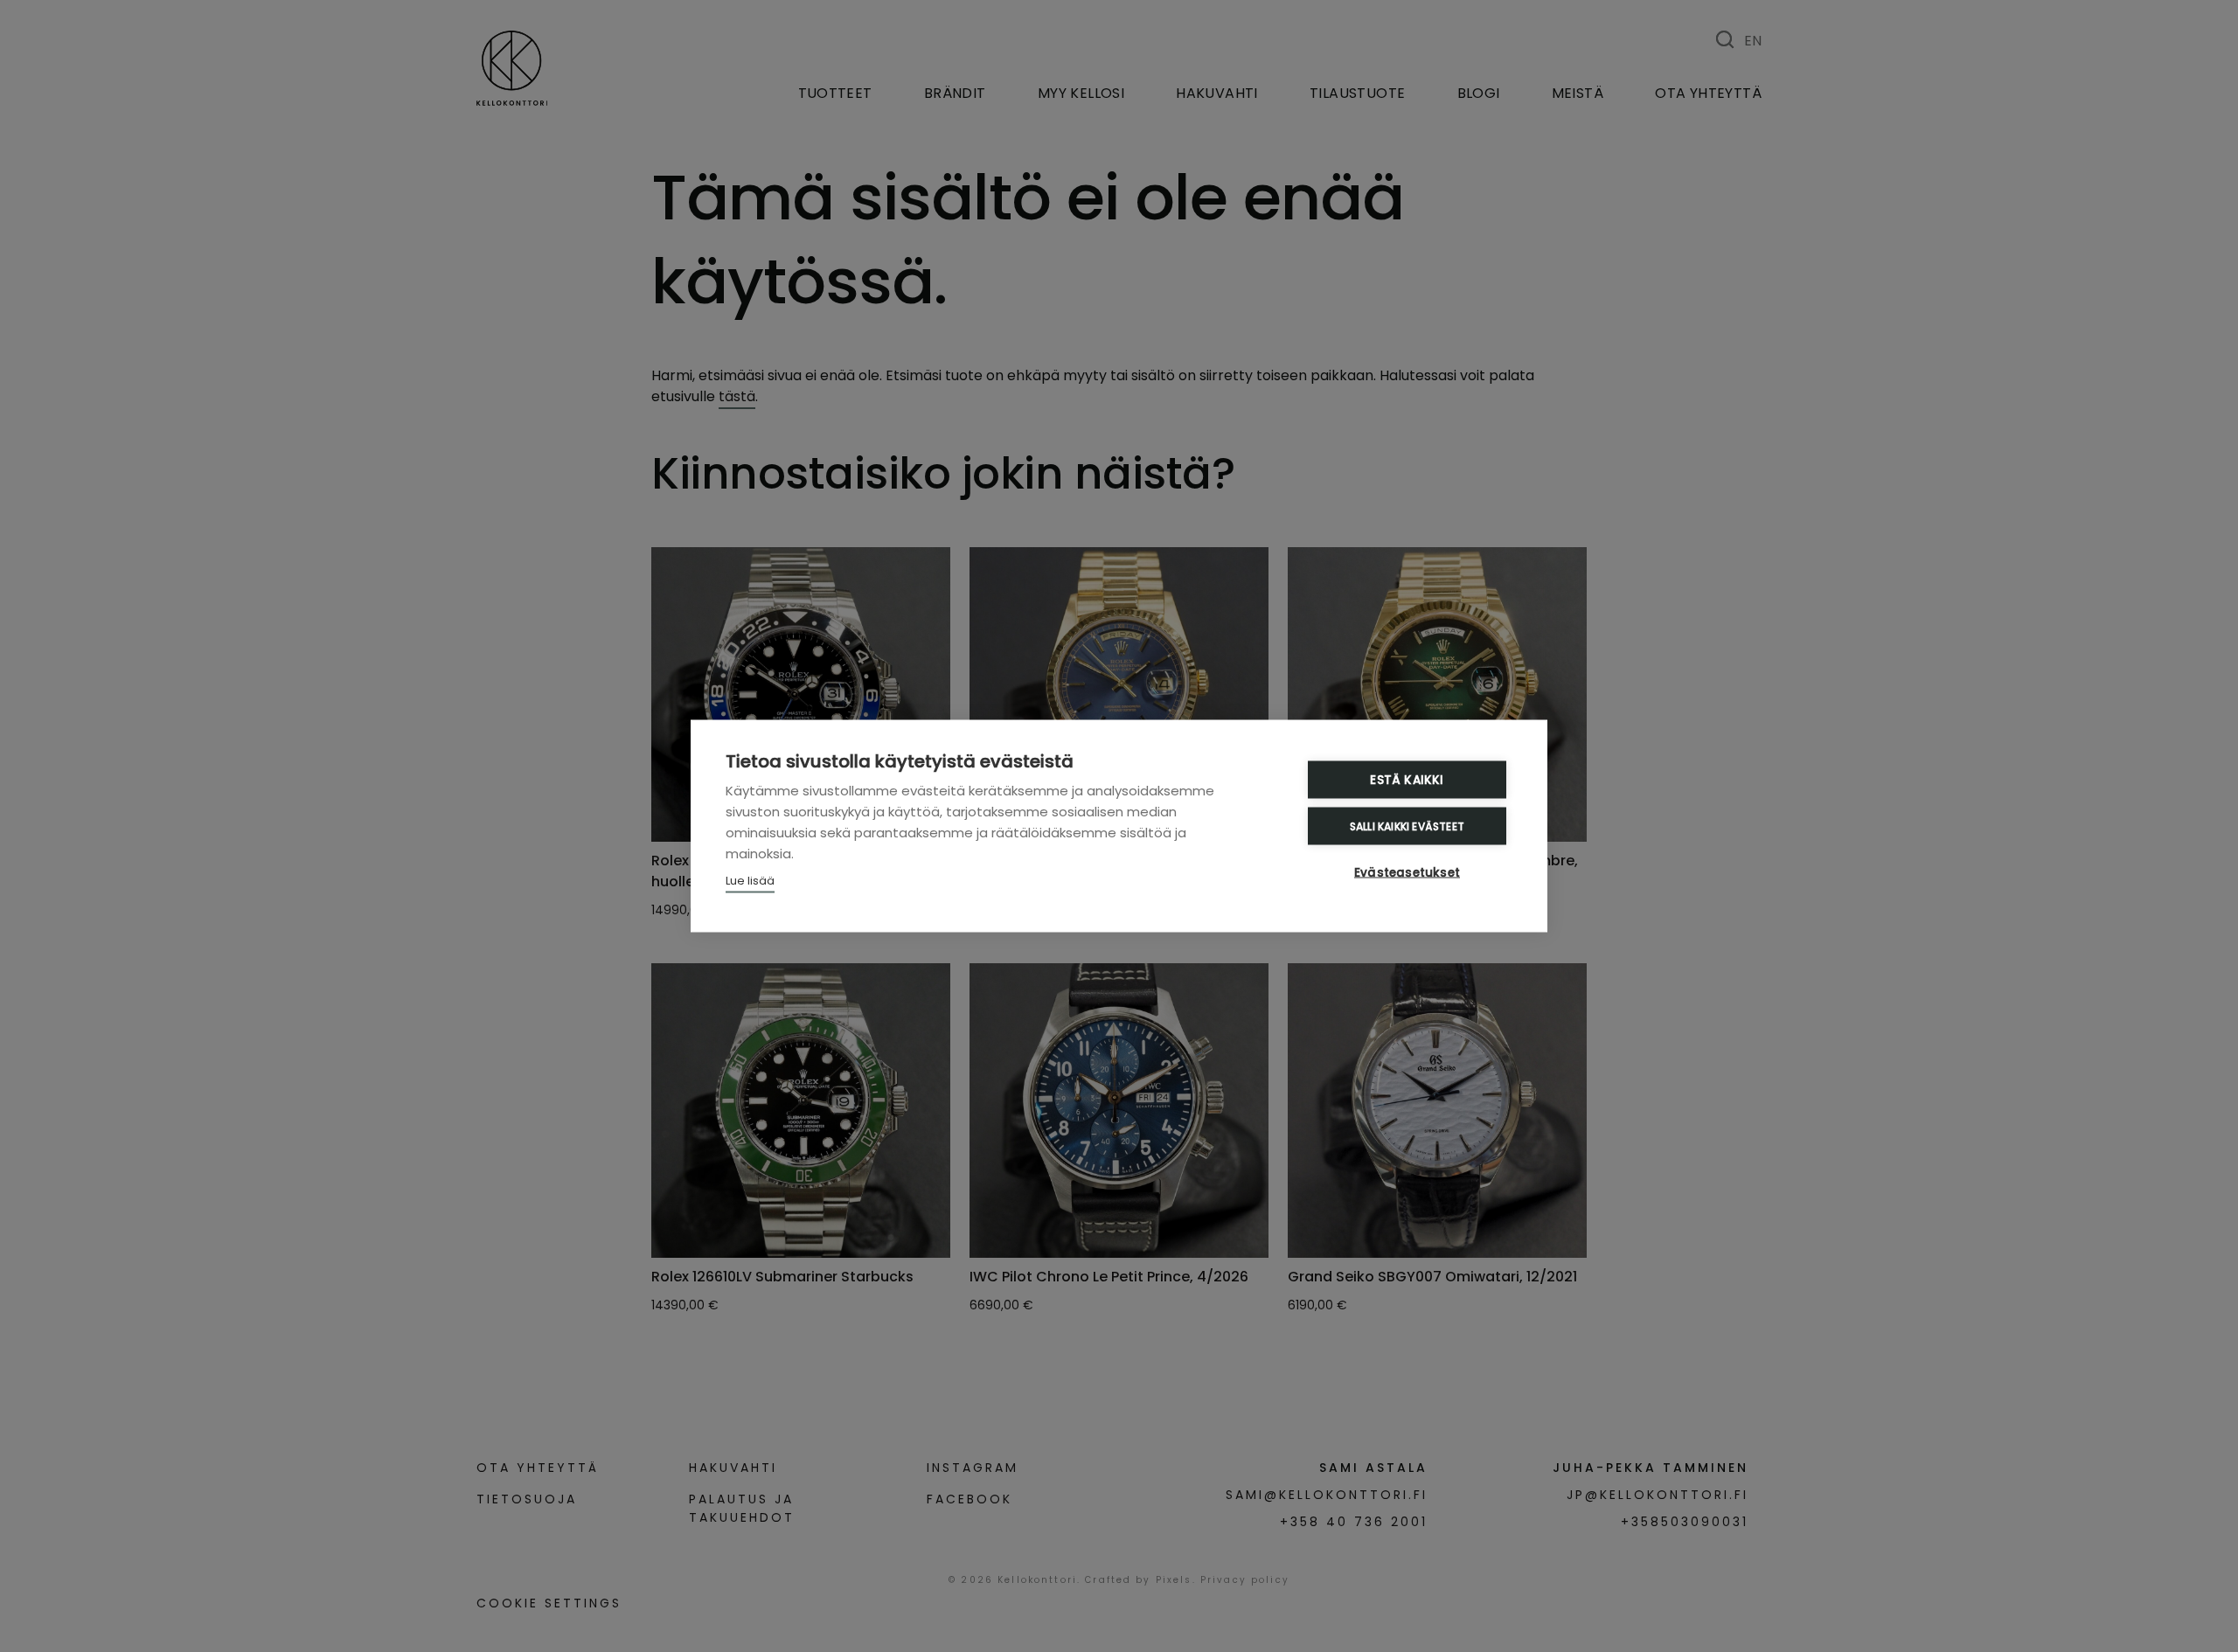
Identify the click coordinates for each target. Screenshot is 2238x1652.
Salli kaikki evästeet (1407, 826)
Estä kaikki (1407, 780)
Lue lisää (750, 881)
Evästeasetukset (1407, 873)
